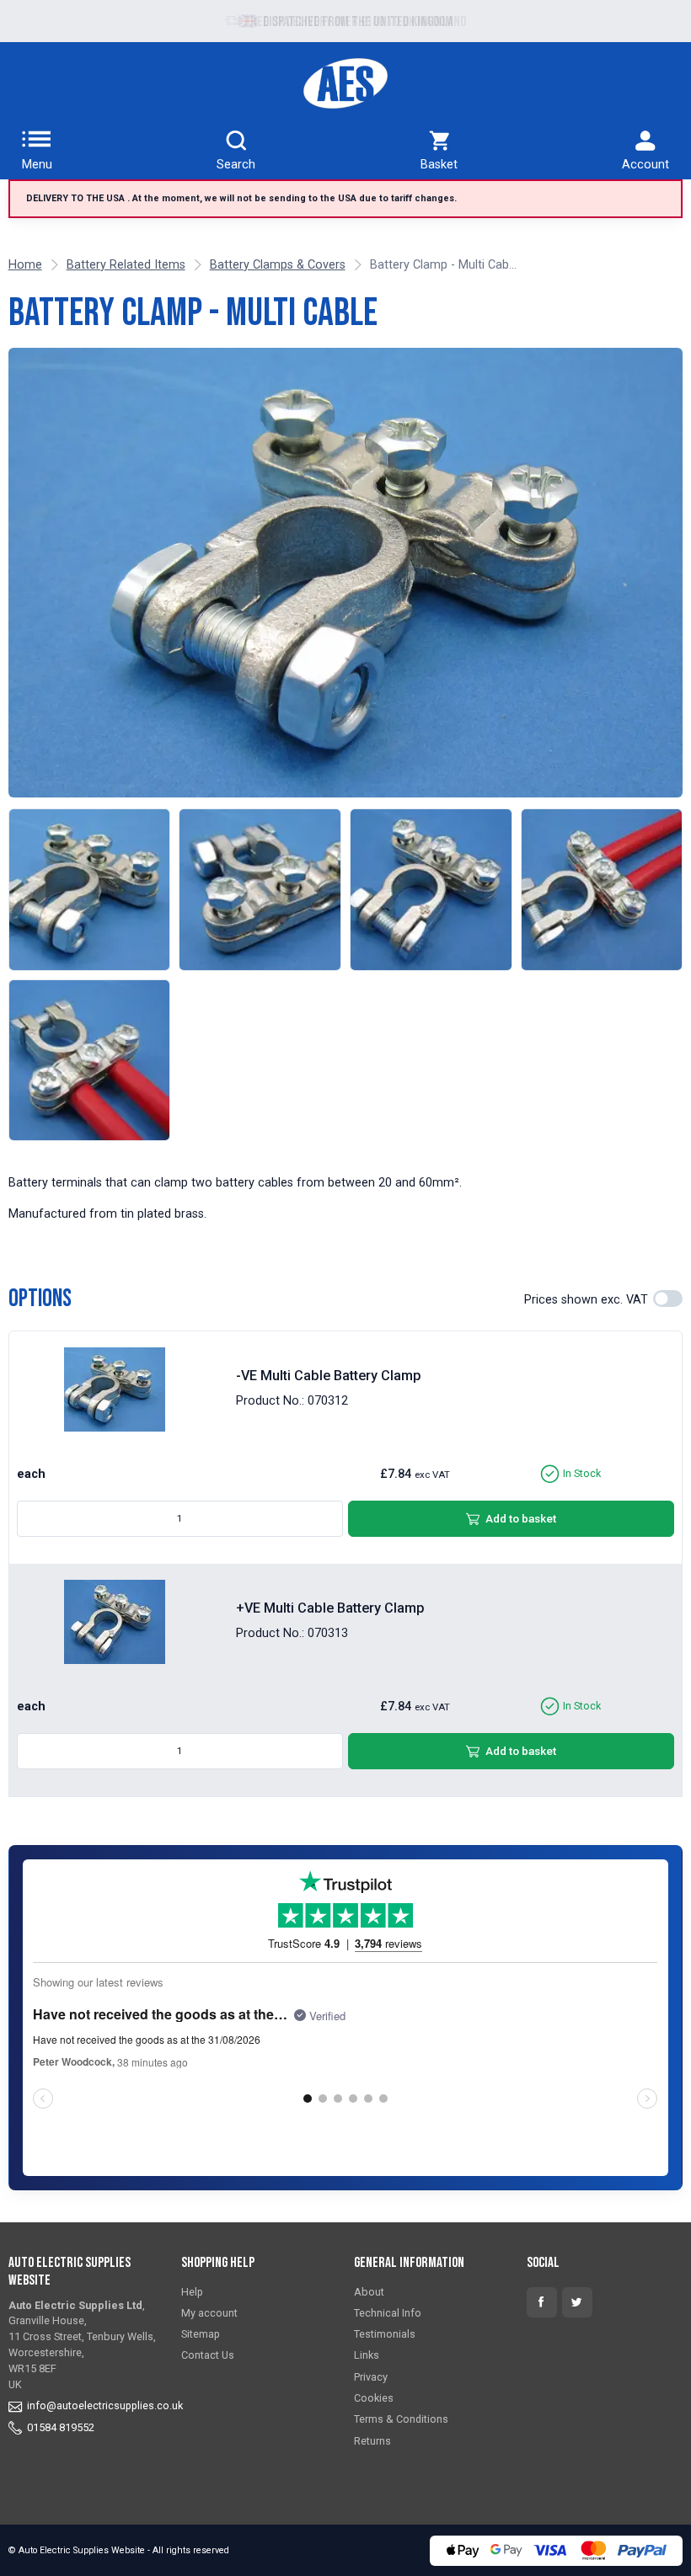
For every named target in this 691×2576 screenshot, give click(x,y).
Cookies (374, 2398)
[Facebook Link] (542, 2302)
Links (367, 2355)
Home (25, 265)
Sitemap (201, 2334)
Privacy (371, 2377)
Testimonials (385, 2334)
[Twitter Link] (577, 2302)
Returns (372, 2441)
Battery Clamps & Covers (278, 265)
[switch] (668, 1299)
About (369, 2292)
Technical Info (388, 2313)
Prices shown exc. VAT (586, 1300)
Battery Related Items (126, 265)
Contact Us (208, 2355)
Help (192, 2292)
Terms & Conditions (401, 2419)
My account (209, 2313)
